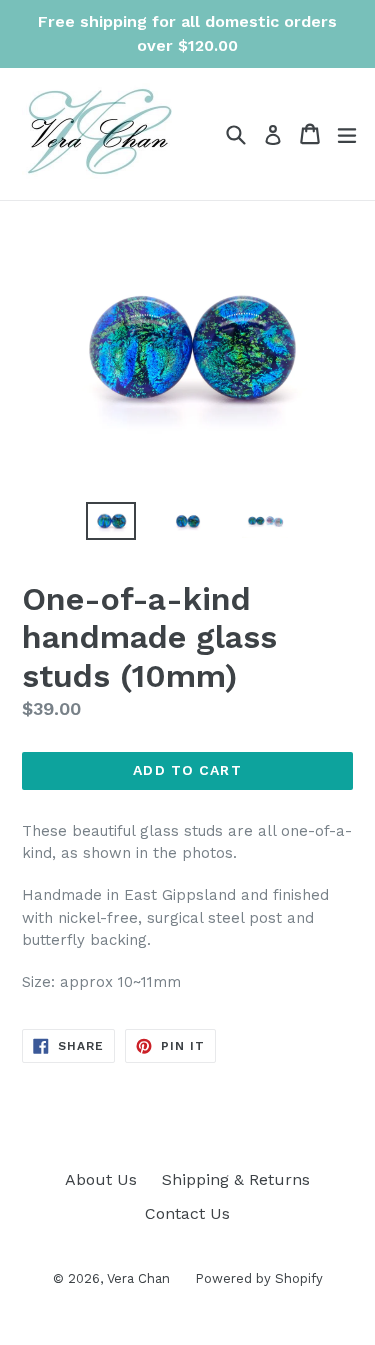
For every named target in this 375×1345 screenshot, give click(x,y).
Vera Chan (138, 1278)
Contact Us (187, 1213)
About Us (101, 1179)
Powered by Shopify (259, 1278)
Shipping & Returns (236, 1179)
